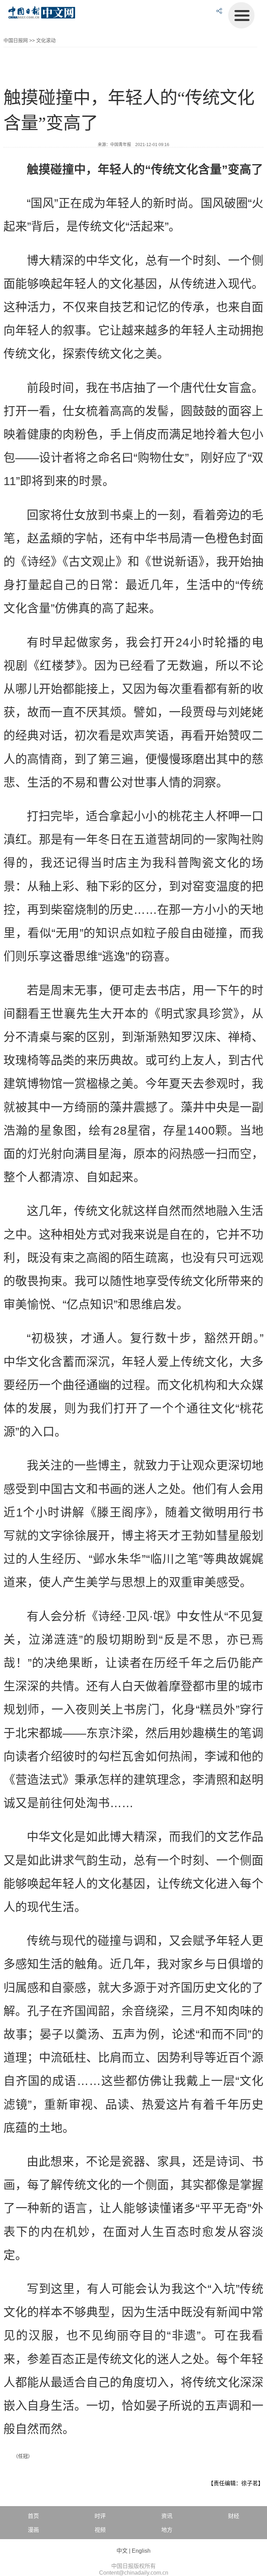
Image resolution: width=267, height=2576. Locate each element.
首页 (33, 2516)
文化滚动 (46, 40)
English (141, 2551)
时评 (100, 2516)
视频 (100, 2530)
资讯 (167, 2516)
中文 (122, 2551)
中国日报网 (16, 40)
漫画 (33, 2530)
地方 (167, 2530)
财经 (234, 2516)
